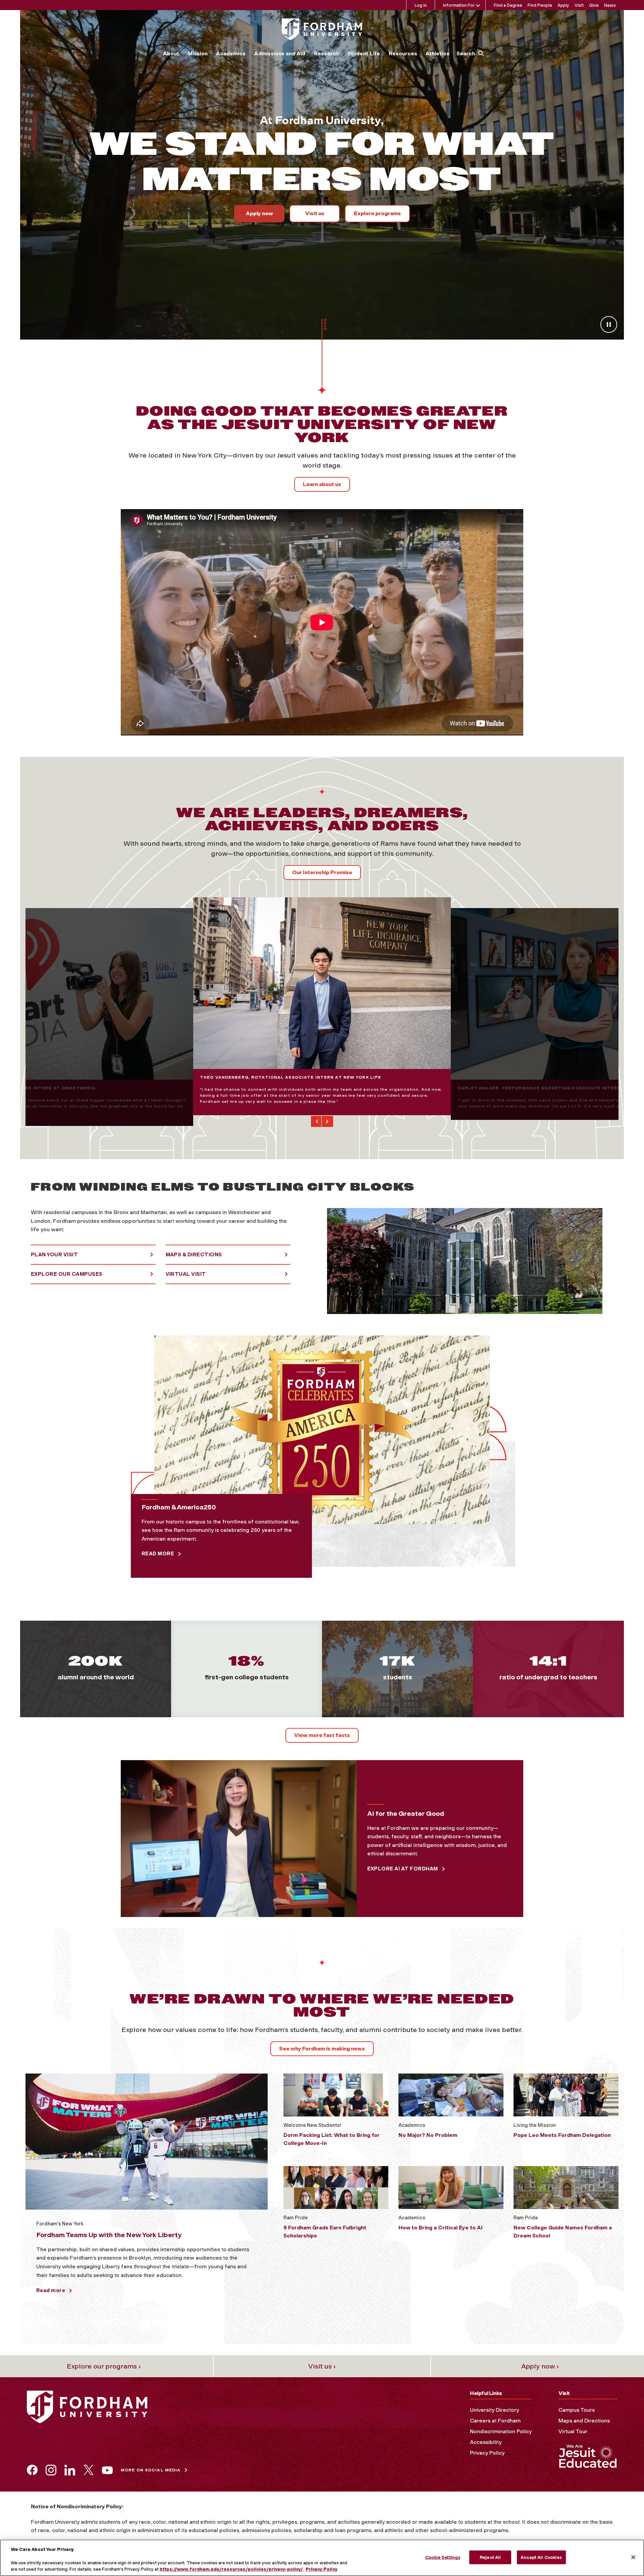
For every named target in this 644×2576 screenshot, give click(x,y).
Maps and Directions (584, 2421)
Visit (579, 5)
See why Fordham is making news (322, 2049)
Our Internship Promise (322, 872)
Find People (540, 5)
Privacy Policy (487, 2453)
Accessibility (486, 2442)
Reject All (490, 2557)
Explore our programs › (104, 2366)
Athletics (438, 53)
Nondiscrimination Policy (501, 2431)
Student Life (364, 53)
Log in (421, 5)
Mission (198, 53)
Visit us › (322, 2366)
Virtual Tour (573, 2431)
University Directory (494, 2410)
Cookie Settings (443, 2557)
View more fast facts (322, 1735)
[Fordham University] (322, 29)
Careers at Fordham (495, 2421)
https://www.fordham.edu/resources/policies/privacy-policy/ (231, 2569)
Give (594, 5)
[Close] (633, 2557)
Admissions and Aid (280, 53)
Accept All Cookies (541, 2557)
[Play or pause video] (609, 324)
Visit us (315, 213)
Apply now (259, 213)
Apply (563, 5)
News (610, 5)
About (171, 53)
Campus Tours (577, 2410)
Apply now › (540, 2366)
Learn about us (322, 484)
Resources (403, 53)
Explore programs (377, 213)
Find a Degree (508, 5)
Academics (231, 53)
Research (327, 53)
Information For (459, 5)
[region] (322, 2558)
